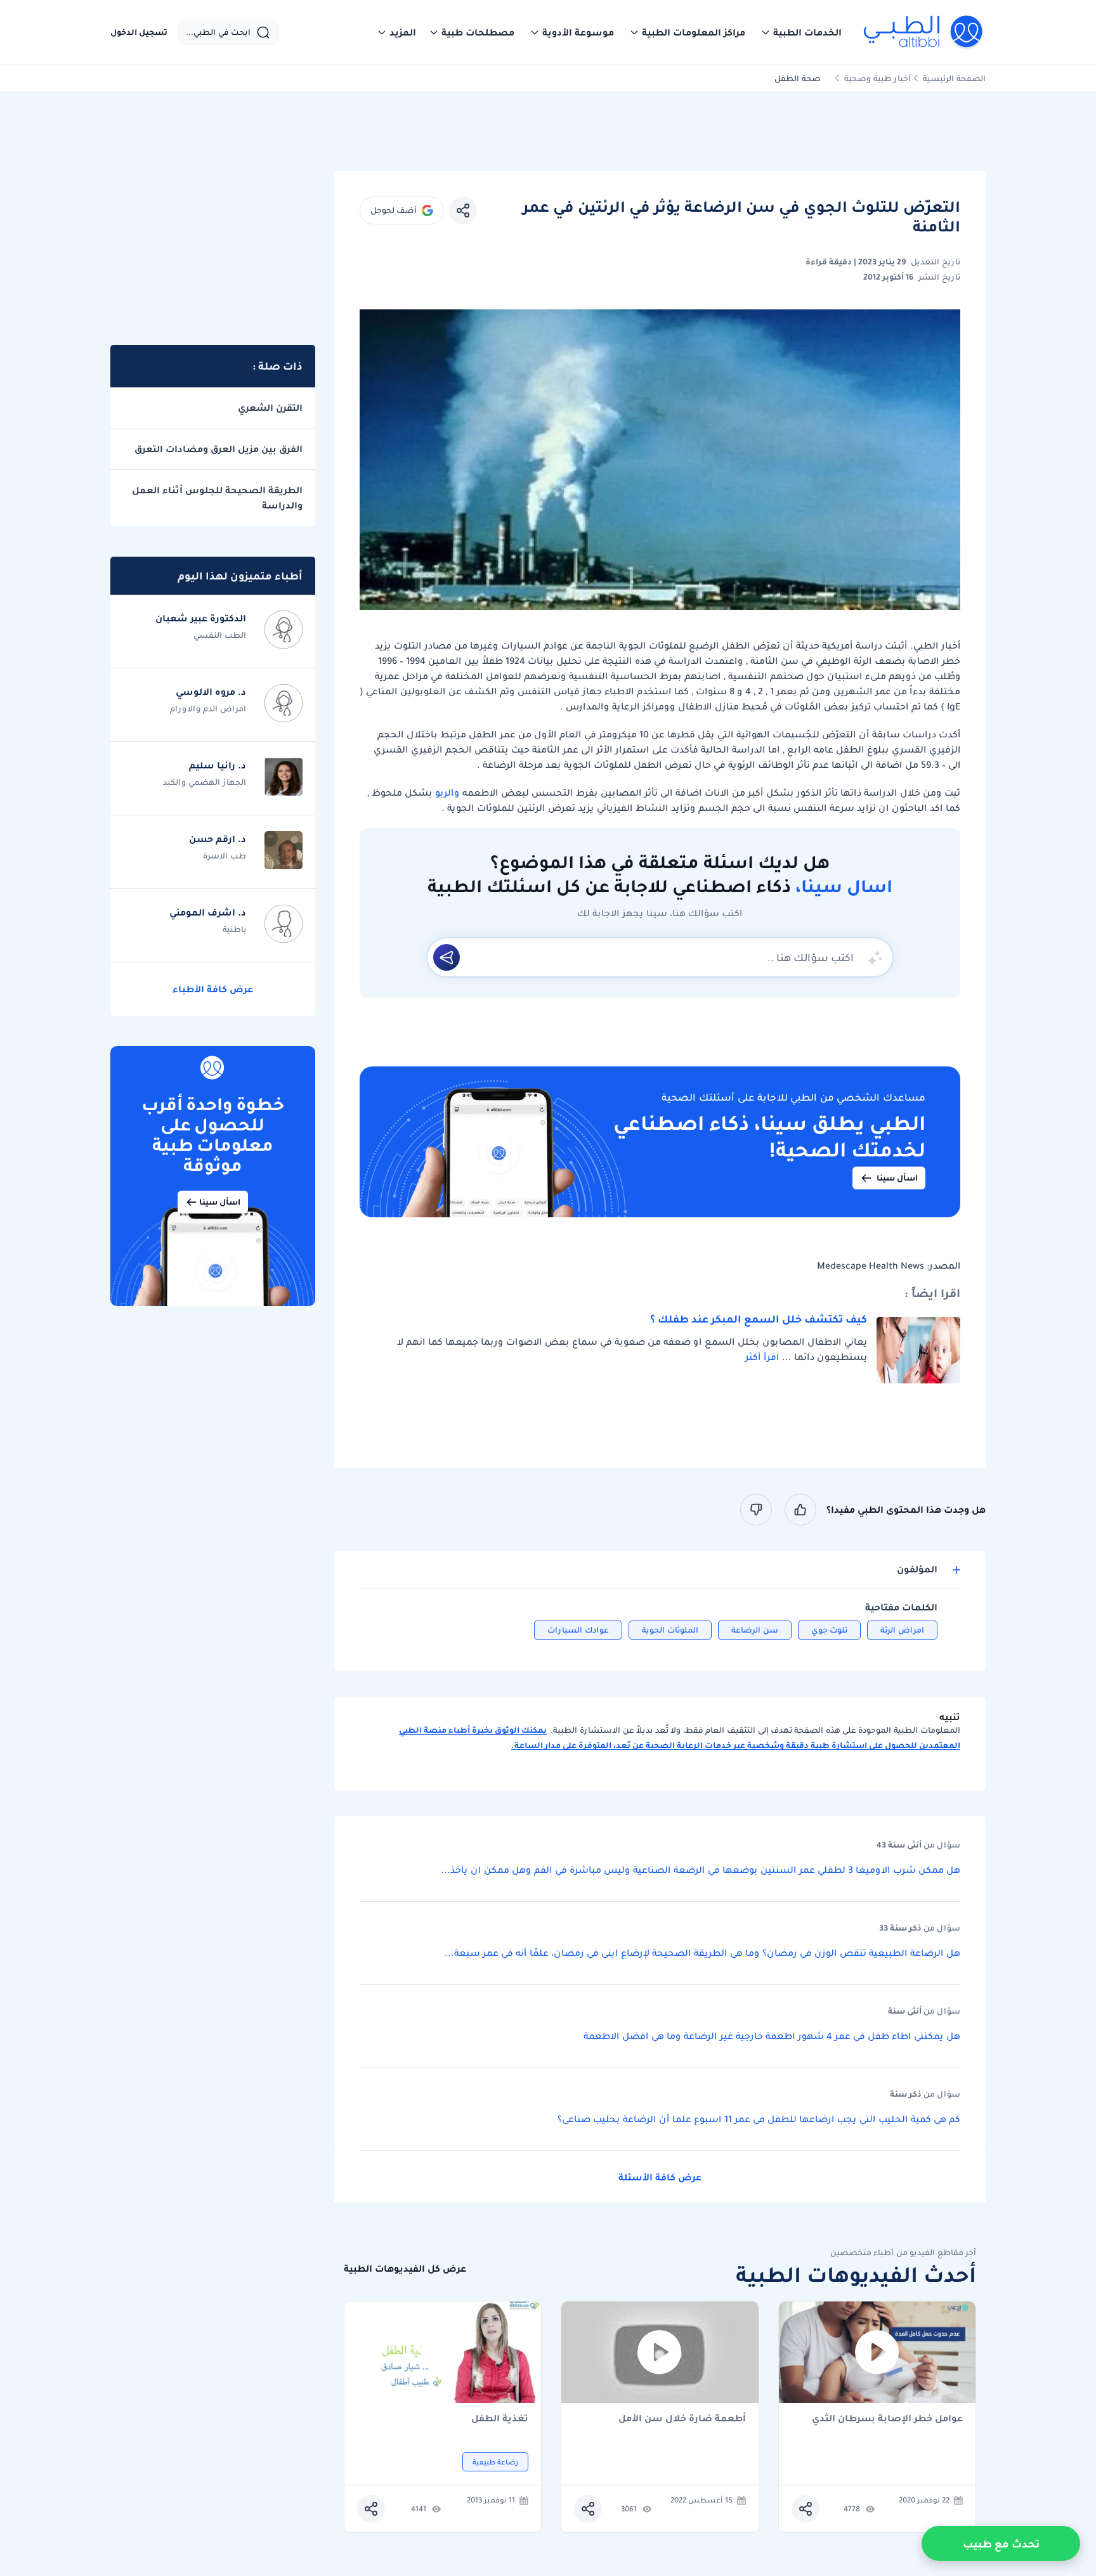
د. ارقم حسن (218, 839)
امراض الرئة (902, 1630)
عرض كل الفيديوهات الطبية (405, 2269)
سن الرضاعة (755, 1630)
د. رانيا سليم (218, 765)
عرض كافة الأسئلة (660, 2177)
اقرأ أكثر (762, 1357)
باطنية (234, 929)
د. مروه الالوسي (211, 692)
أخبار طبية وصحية (877, 78)
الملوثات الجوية (670, 1630)
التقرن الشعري (270, 408)
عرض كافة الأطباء (213, 989)
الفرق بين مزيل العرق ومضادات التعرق (219, 449)
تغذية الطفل (500, 2419)
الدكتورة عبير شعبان (201, 618)
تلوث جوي (829, 1630)
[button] (801, 32)
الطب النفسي (220, 635)
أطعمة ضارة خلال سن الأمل (682, 2419)
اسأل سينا (897, 1178)
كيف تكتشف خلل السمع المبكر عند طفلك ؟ (759, 1319)
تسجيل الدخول (139, 32)
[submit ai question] (447, 957)
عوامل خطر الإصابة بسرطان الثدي (887, 2419)
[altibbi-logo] (924, 32)
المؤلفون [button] (917, 1570)
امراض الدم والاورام (208, 709)
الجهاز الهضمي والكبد (205, 782)
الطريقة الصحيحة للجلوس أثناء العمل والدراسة (217, 498)
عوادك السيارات (578, 1630)
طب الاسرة (225, 856)
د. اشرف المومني (208, 912)
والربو (446, 793)
